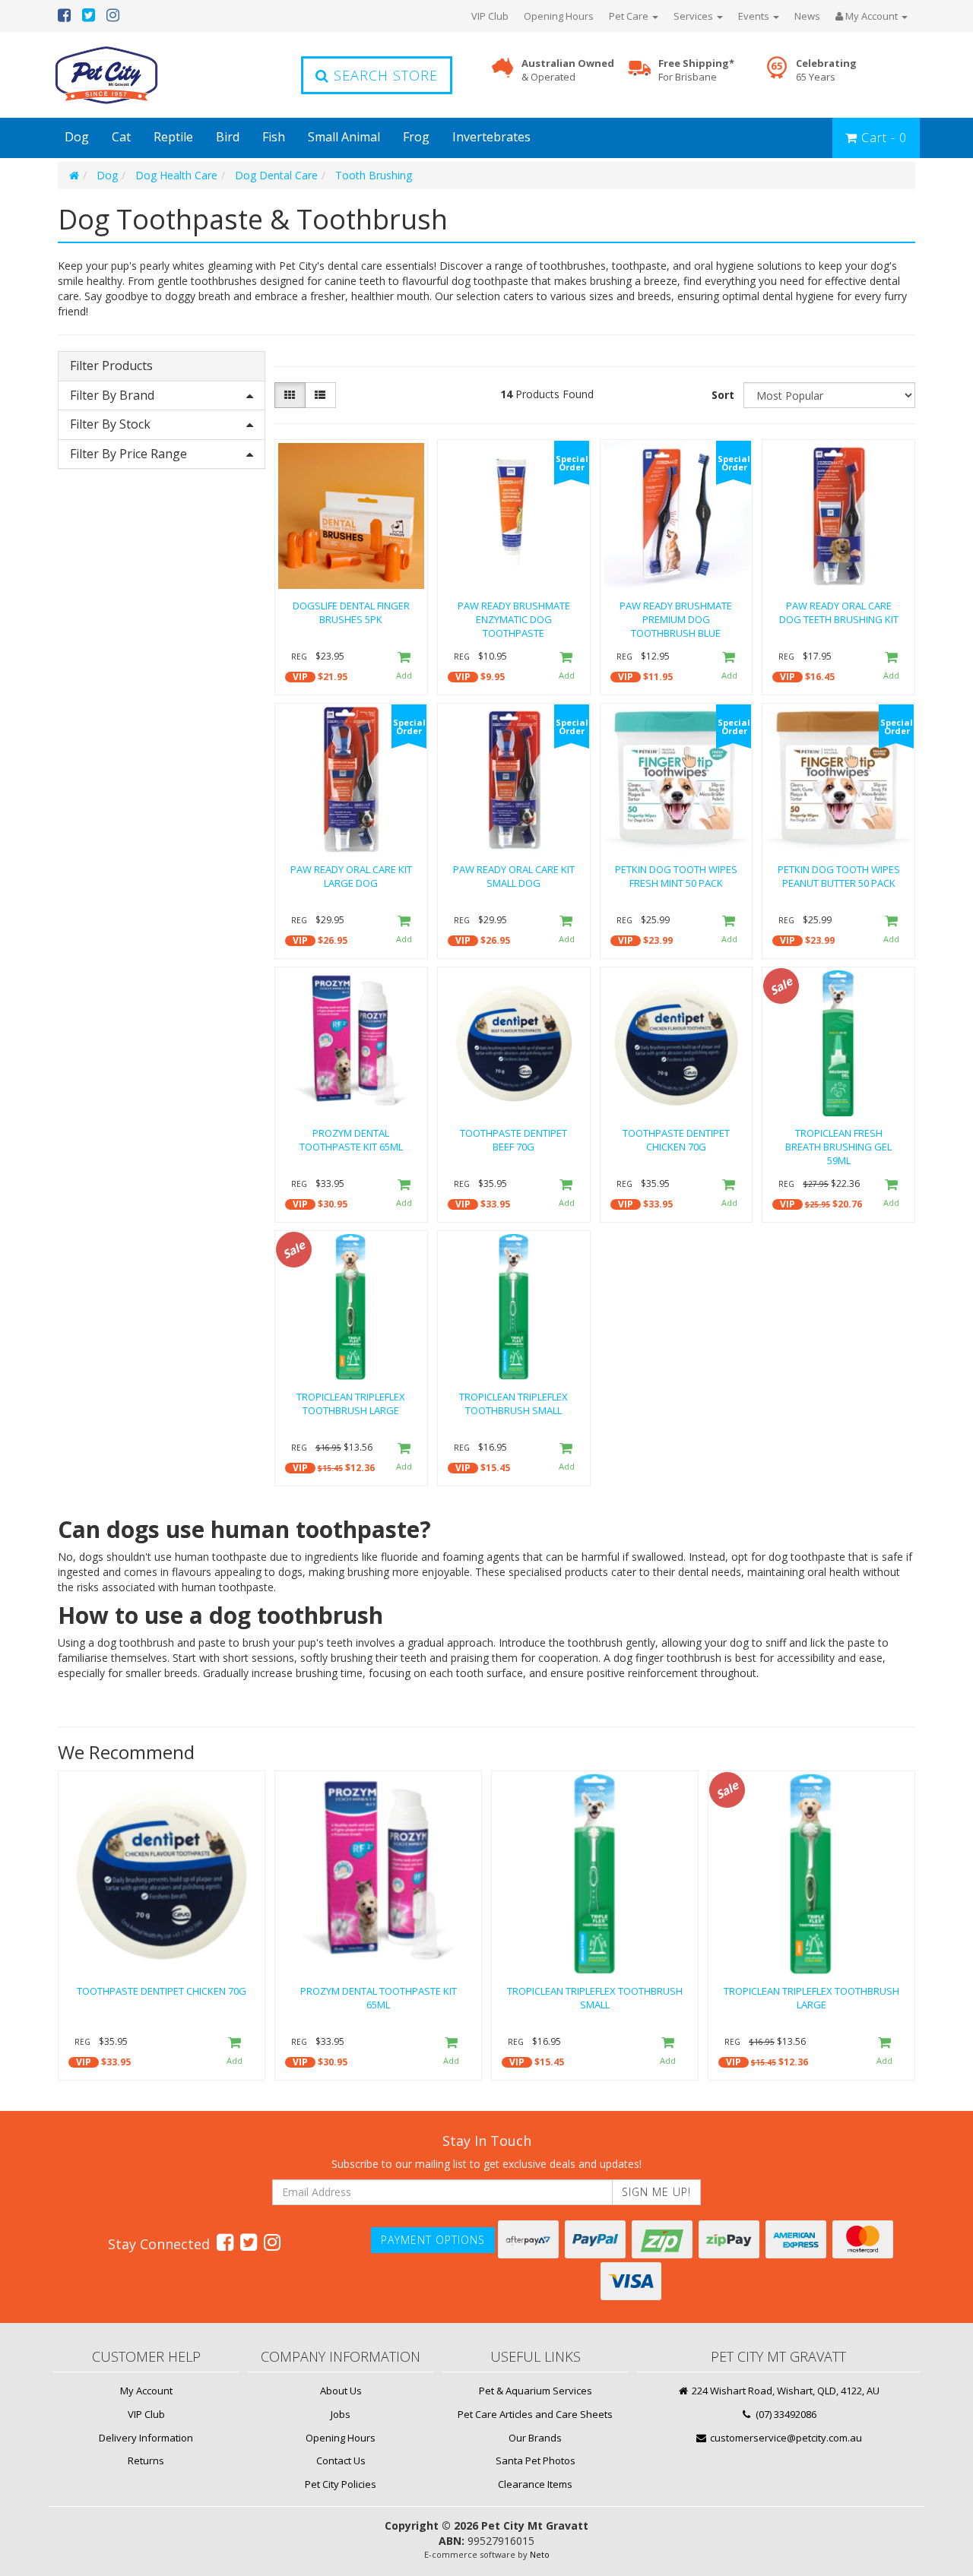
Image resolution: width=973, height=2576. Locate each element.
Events (755, 16)
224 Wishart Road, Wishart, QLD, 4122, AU (784, 2391)
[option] (162, 1929)
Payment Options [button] (433, 2240)
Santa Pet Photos (536, 2460)
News (807, 16)
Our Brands (535, 2438)
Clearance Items (535, 2484)
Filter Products (111, 366)
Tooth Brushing (374, 175)
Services (694, 16)
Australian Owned (568, 70)
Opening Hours (559, 16)
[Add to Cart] (404, 667)
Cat (121, 137)
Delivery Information (146, 2438)
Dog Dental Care (276, 175)
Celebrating (826, 70)
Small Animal (344, 137)
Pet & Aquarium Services (536, 2391)
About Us (341, 2391)
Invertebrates (491, 137)
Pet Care (630, 16)
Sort (723, 395)
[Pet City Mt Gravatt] (129, 75)
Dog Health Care (176, 175)
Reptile (173, 137)
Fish (274, 137)
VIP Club (490, 16)
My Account (146, 2391)
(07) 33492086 (785, 2414)
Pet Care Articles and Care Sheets (535, 2414)
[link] (225, 2242)
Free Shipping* (696, 70)
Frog (416, 137)
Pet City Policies (341, 2484)
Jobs (341, 2414)
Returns (146, 2460)
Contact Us (341, 2460)
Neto (540, 2554)
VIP (300, 677)
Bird (228, 137)
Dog (77, 137)
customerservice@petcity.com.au (785, 2438)
